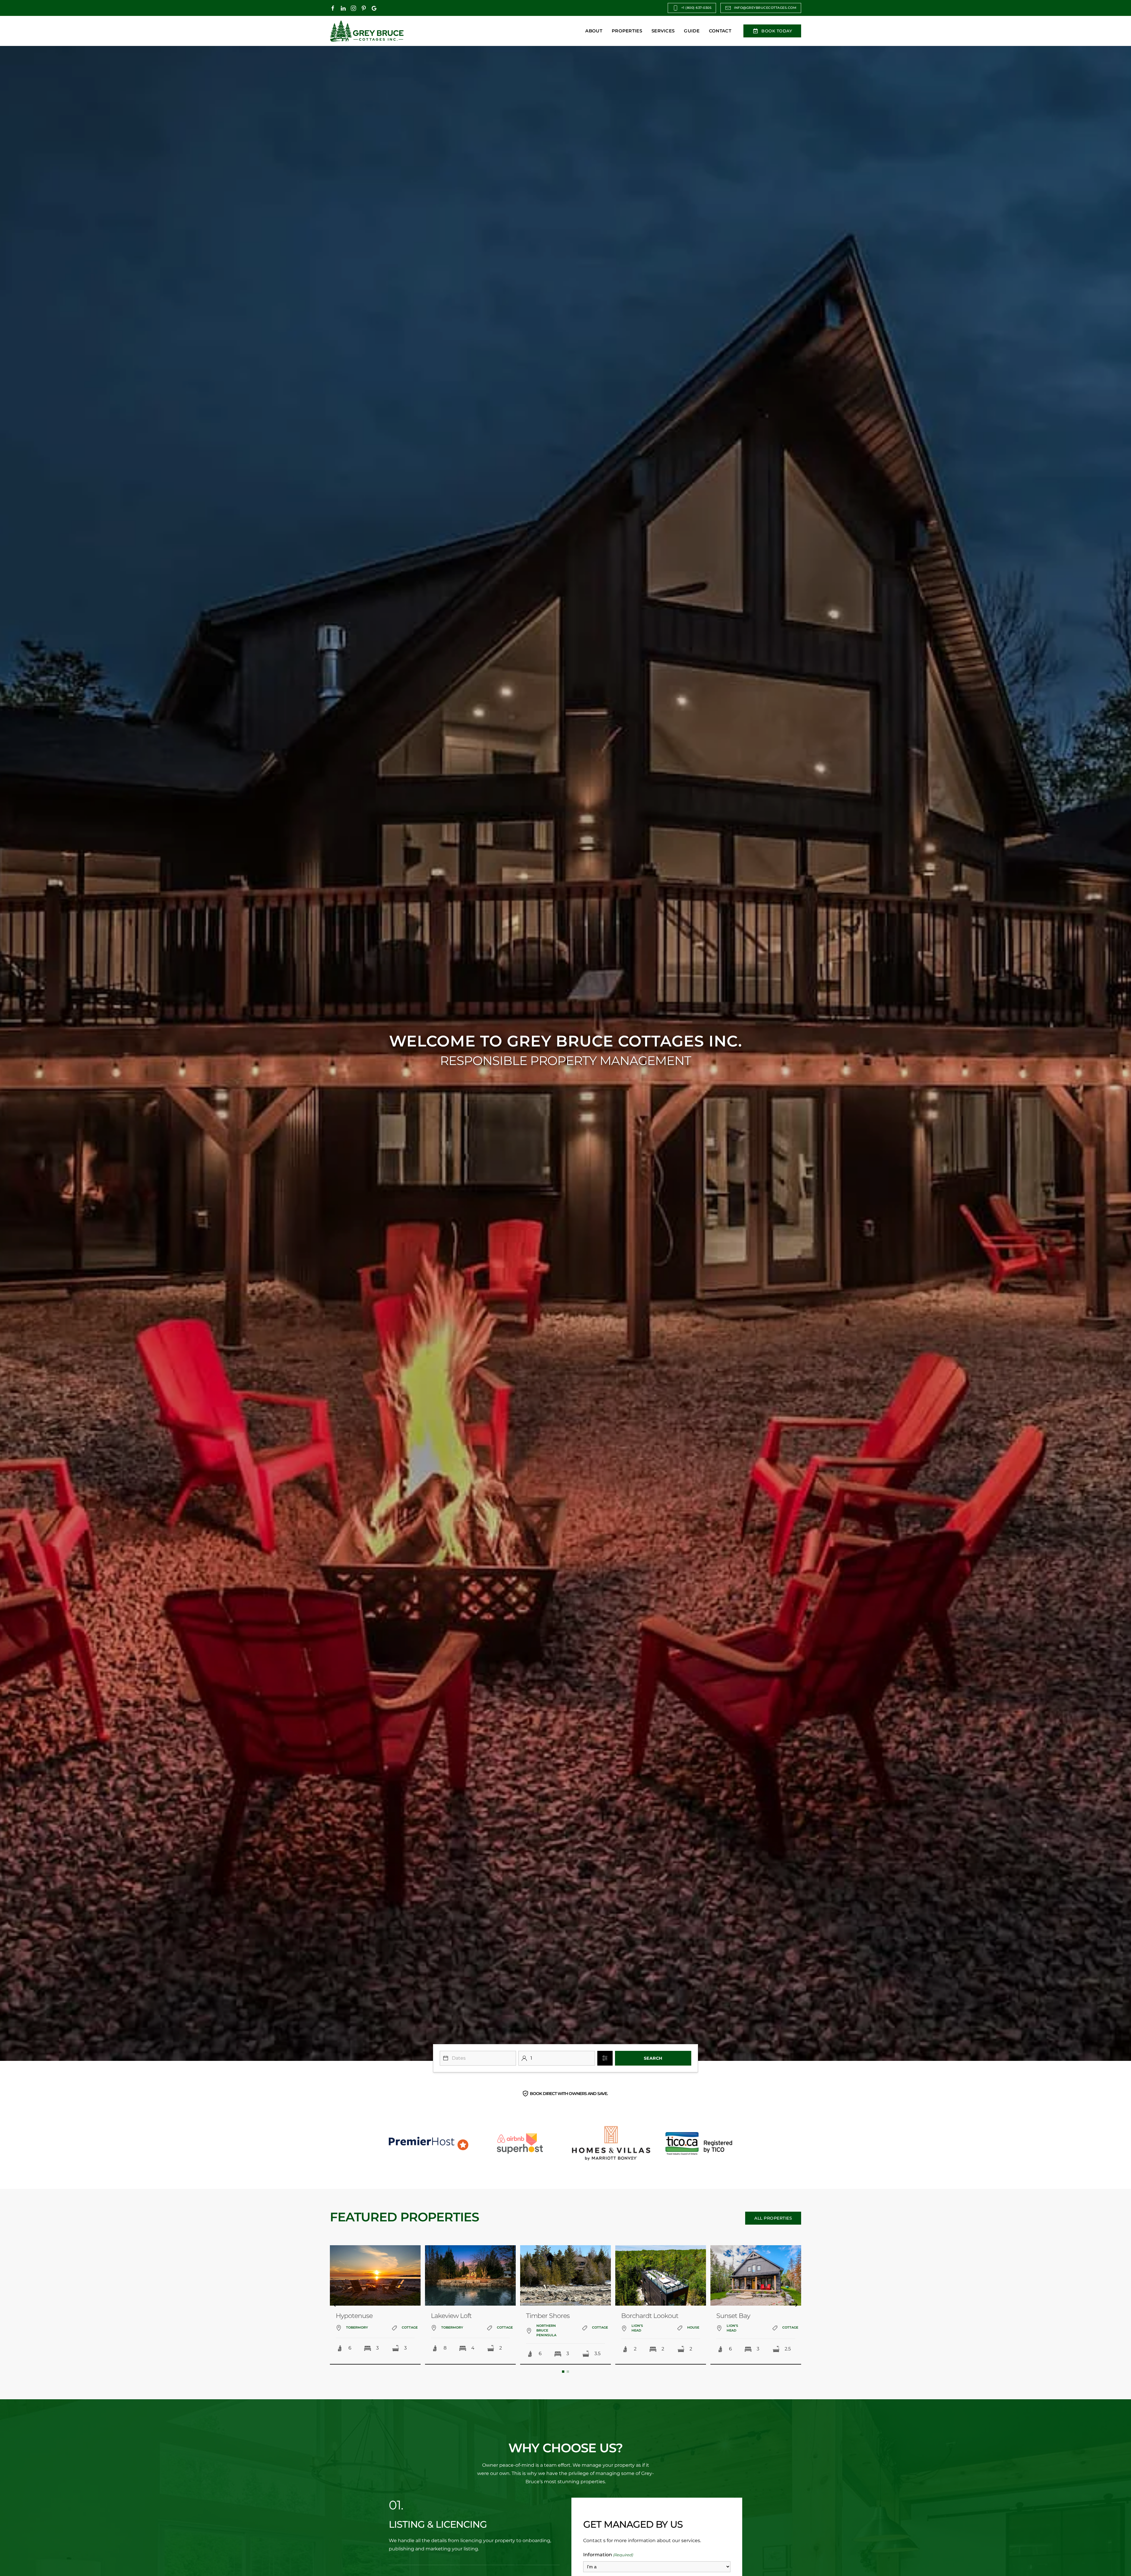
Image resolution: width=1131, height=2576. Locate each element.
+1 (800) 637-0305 (696, 8)
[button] (336, 2305)
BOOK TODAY (777, 31)
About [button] (594, 31)
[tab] (563, 2372)
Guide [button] (692, 31)
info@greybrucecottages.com (765, 8)
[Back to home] (367, 31)
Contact (720, 31)
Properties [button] (627, 31)
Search (653, 2058)
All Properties (773, 2218)
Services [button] (663, 31)
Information (608, 2555)
